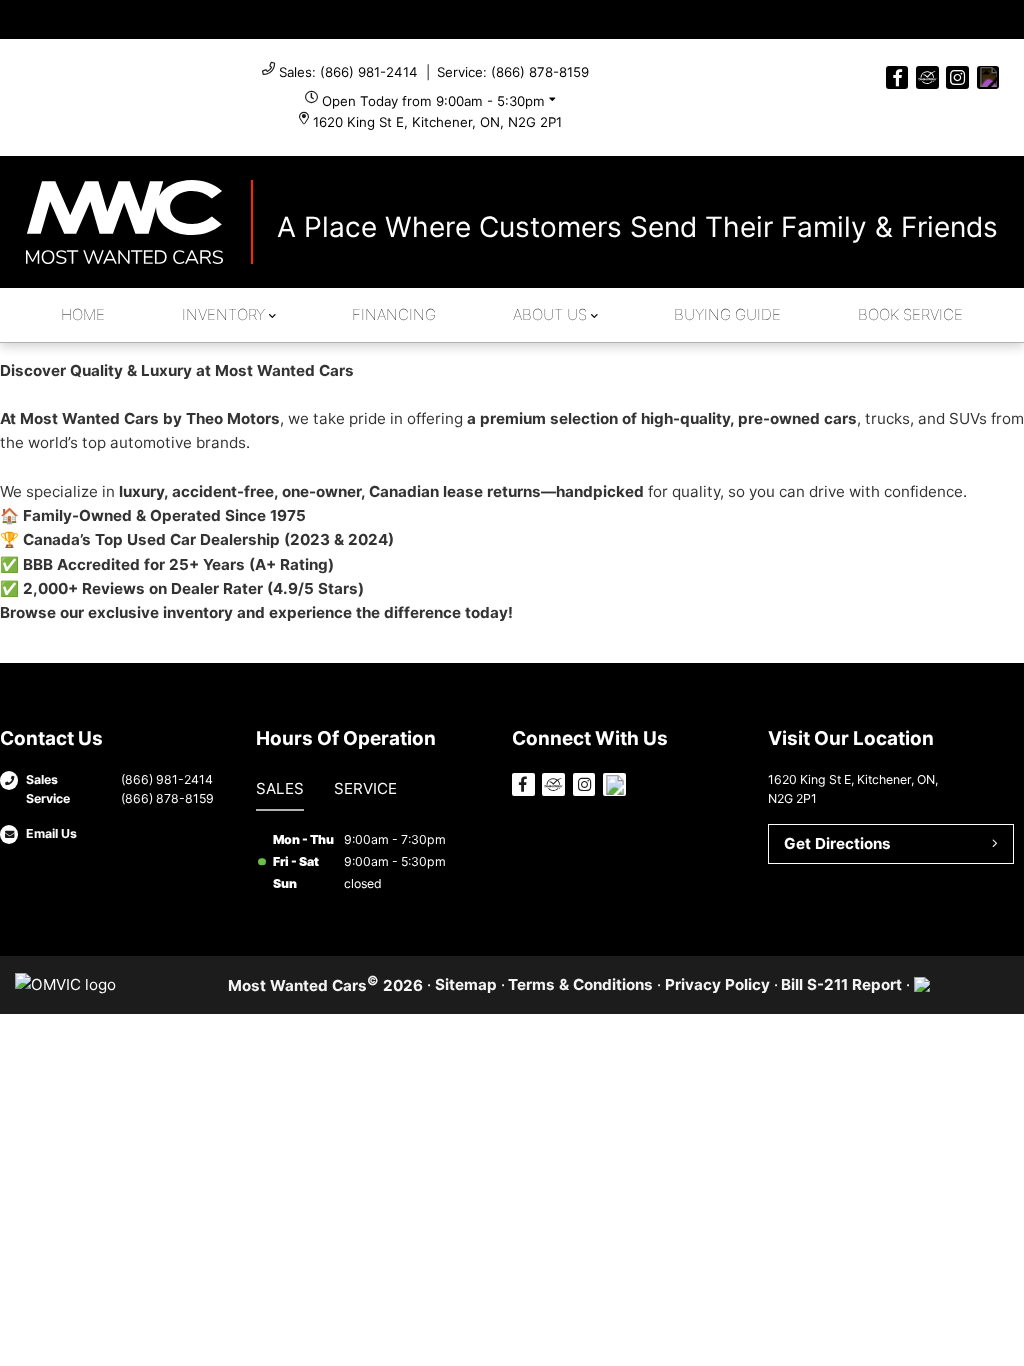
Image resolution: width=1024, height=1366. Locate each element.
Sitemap (466, 984)
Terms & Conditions (580, 984)
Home (83, 314)
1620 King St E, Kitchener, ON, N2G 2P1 (437, 122)
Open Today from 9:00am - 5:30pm (433, 101)
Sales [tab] (280, 788)
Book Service (910, 314)
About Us (550, 314)
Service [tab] (365, 788)
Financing (394, 314)
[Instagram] (957, 77)
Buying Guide (727, 314)
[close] (990, 17)
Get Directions (837, 843)
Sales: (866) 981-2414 (348, 72)
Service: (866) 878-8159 (513, 72)
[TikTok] (988, 77)
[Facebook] (897, 77)
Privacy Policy (717, 984)
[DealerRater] (927, 77)
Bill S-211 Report (841, 984)
